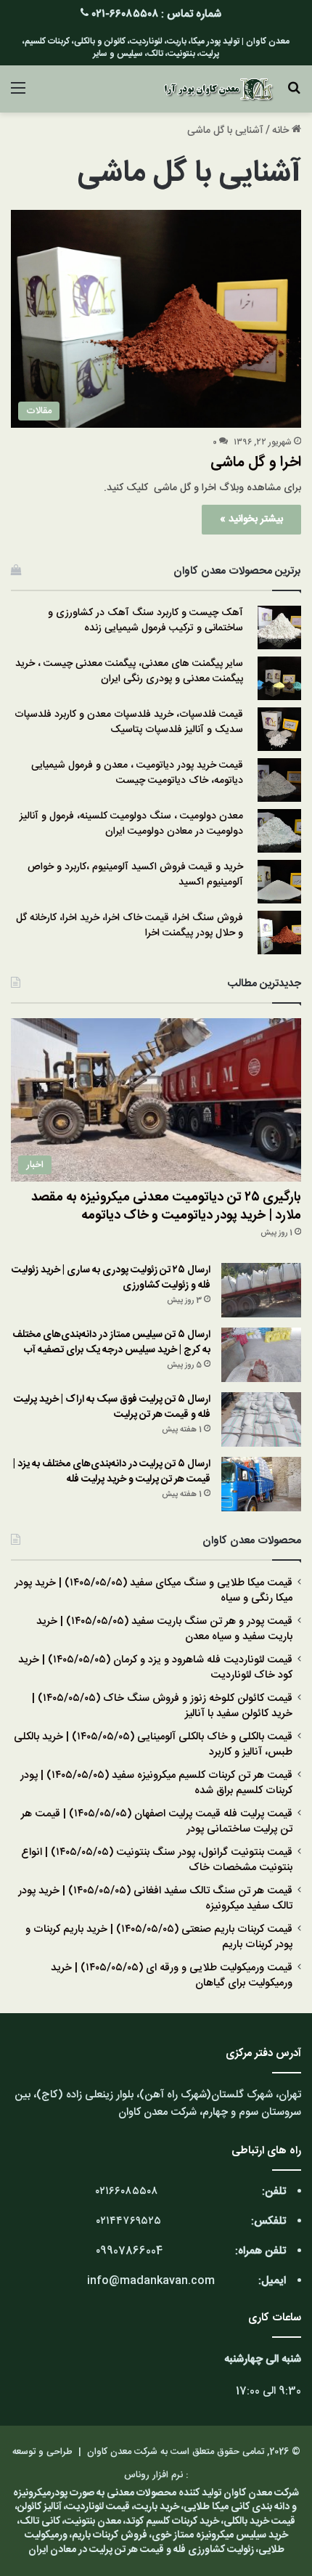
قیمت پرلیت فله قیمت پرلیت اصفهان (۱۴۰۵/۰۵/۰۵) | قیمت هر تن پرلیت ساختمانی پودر (157, 1822)
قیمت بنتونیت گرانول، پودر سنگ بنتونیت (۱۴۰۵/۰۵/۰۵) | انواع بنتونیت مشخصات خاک (157, 1860)
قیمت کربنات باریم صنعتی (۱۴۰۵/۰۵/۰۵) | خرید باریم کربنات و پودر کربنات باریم (159, 1937)
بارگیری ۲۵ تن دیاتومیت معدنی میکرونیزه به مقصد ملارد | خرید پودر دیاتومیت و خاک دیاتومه (166, 1207)
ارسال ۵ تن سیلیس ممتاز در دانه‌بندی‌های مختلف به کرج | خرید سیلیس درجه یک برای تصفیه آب (111, 1342)
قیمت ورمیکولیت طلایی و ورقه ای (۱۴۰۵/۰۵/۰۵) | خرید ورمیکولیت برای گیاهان (172, 1976)
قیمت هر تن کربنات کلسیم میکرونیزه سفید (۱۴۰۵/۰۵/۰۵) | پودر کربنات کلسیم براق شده (156, 1783)
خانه (282, 131)
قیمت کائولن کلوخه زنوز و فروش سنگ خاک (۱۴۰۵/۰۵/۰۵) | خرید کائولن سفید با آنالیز (162, 1706)
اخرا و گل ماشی (256, 462)
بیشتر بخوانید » (251, 519)
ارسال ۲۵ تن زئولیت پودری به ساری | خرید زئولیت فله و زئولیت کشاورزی (111, 1278)
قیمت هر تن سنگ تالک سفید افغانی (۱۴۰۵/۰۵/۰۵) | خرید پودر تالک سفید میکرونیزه (155, 1899)
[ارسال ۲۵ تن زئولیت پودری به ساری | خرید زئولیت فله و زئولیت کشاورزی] (261, 1290)
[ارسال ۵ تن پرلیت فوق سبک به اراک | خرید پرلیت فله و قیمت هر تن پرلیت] (261, 1419)
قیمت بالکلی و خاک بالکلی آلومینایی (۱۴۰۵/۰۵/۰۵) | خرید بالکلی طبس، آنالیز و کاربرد (153, 1745)
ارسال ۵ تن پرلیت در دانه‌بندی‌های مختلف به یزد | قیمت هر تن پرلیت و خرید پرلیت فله (112, 1472)
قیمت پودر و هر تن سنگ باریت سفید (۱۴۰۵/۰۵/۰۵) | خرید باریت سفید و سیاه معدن (164, 1629)
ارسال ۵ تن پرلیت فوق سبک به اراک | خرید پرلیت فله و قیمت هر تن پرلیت (112, 1407)
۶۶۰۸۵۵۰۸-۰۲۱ (125, 14)
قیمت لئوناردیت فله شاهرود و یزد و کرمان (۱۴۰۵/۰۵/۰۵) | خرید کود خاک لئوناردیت (155, 1668)
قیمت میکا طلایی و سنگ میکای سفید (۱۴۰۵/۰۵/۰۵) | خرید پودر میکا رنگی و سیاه (153, 1591)
